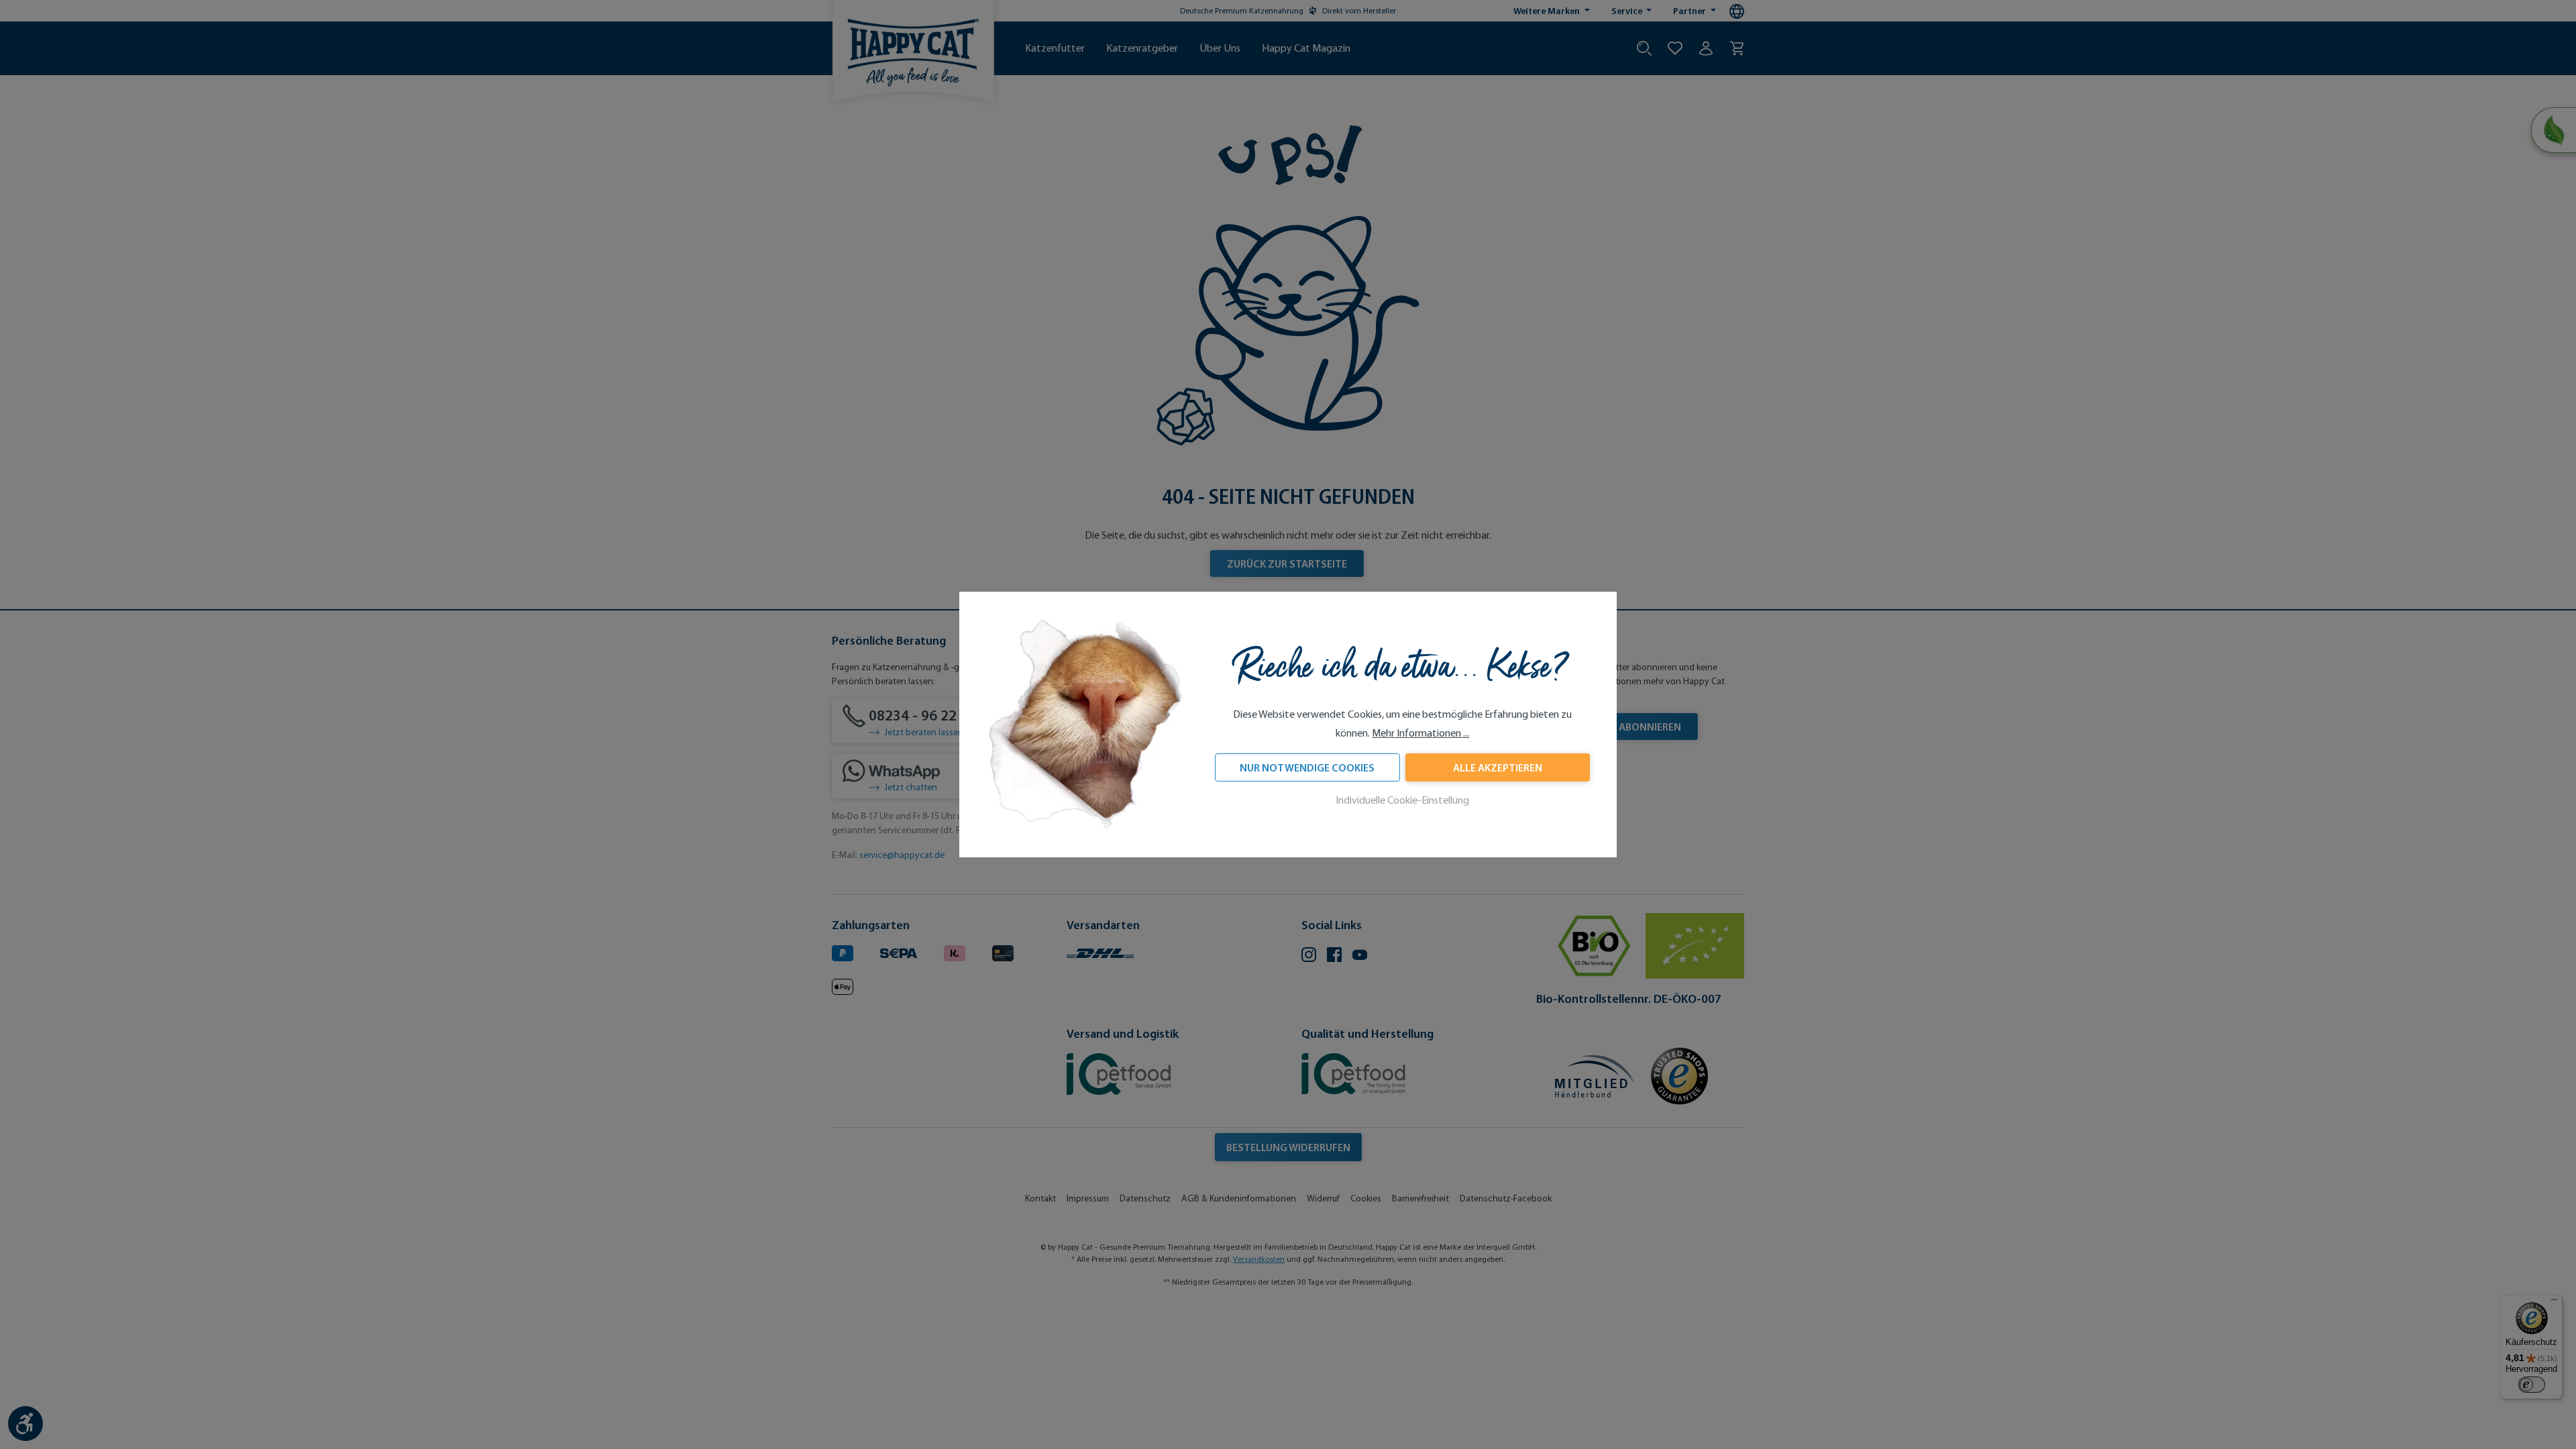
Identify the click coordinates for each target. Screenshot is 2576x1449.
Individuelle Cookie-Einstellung (1402, 800)
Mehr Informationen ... (1420, 733)
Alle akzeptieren (1498, 767)
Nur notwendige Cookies (1307, 767)
